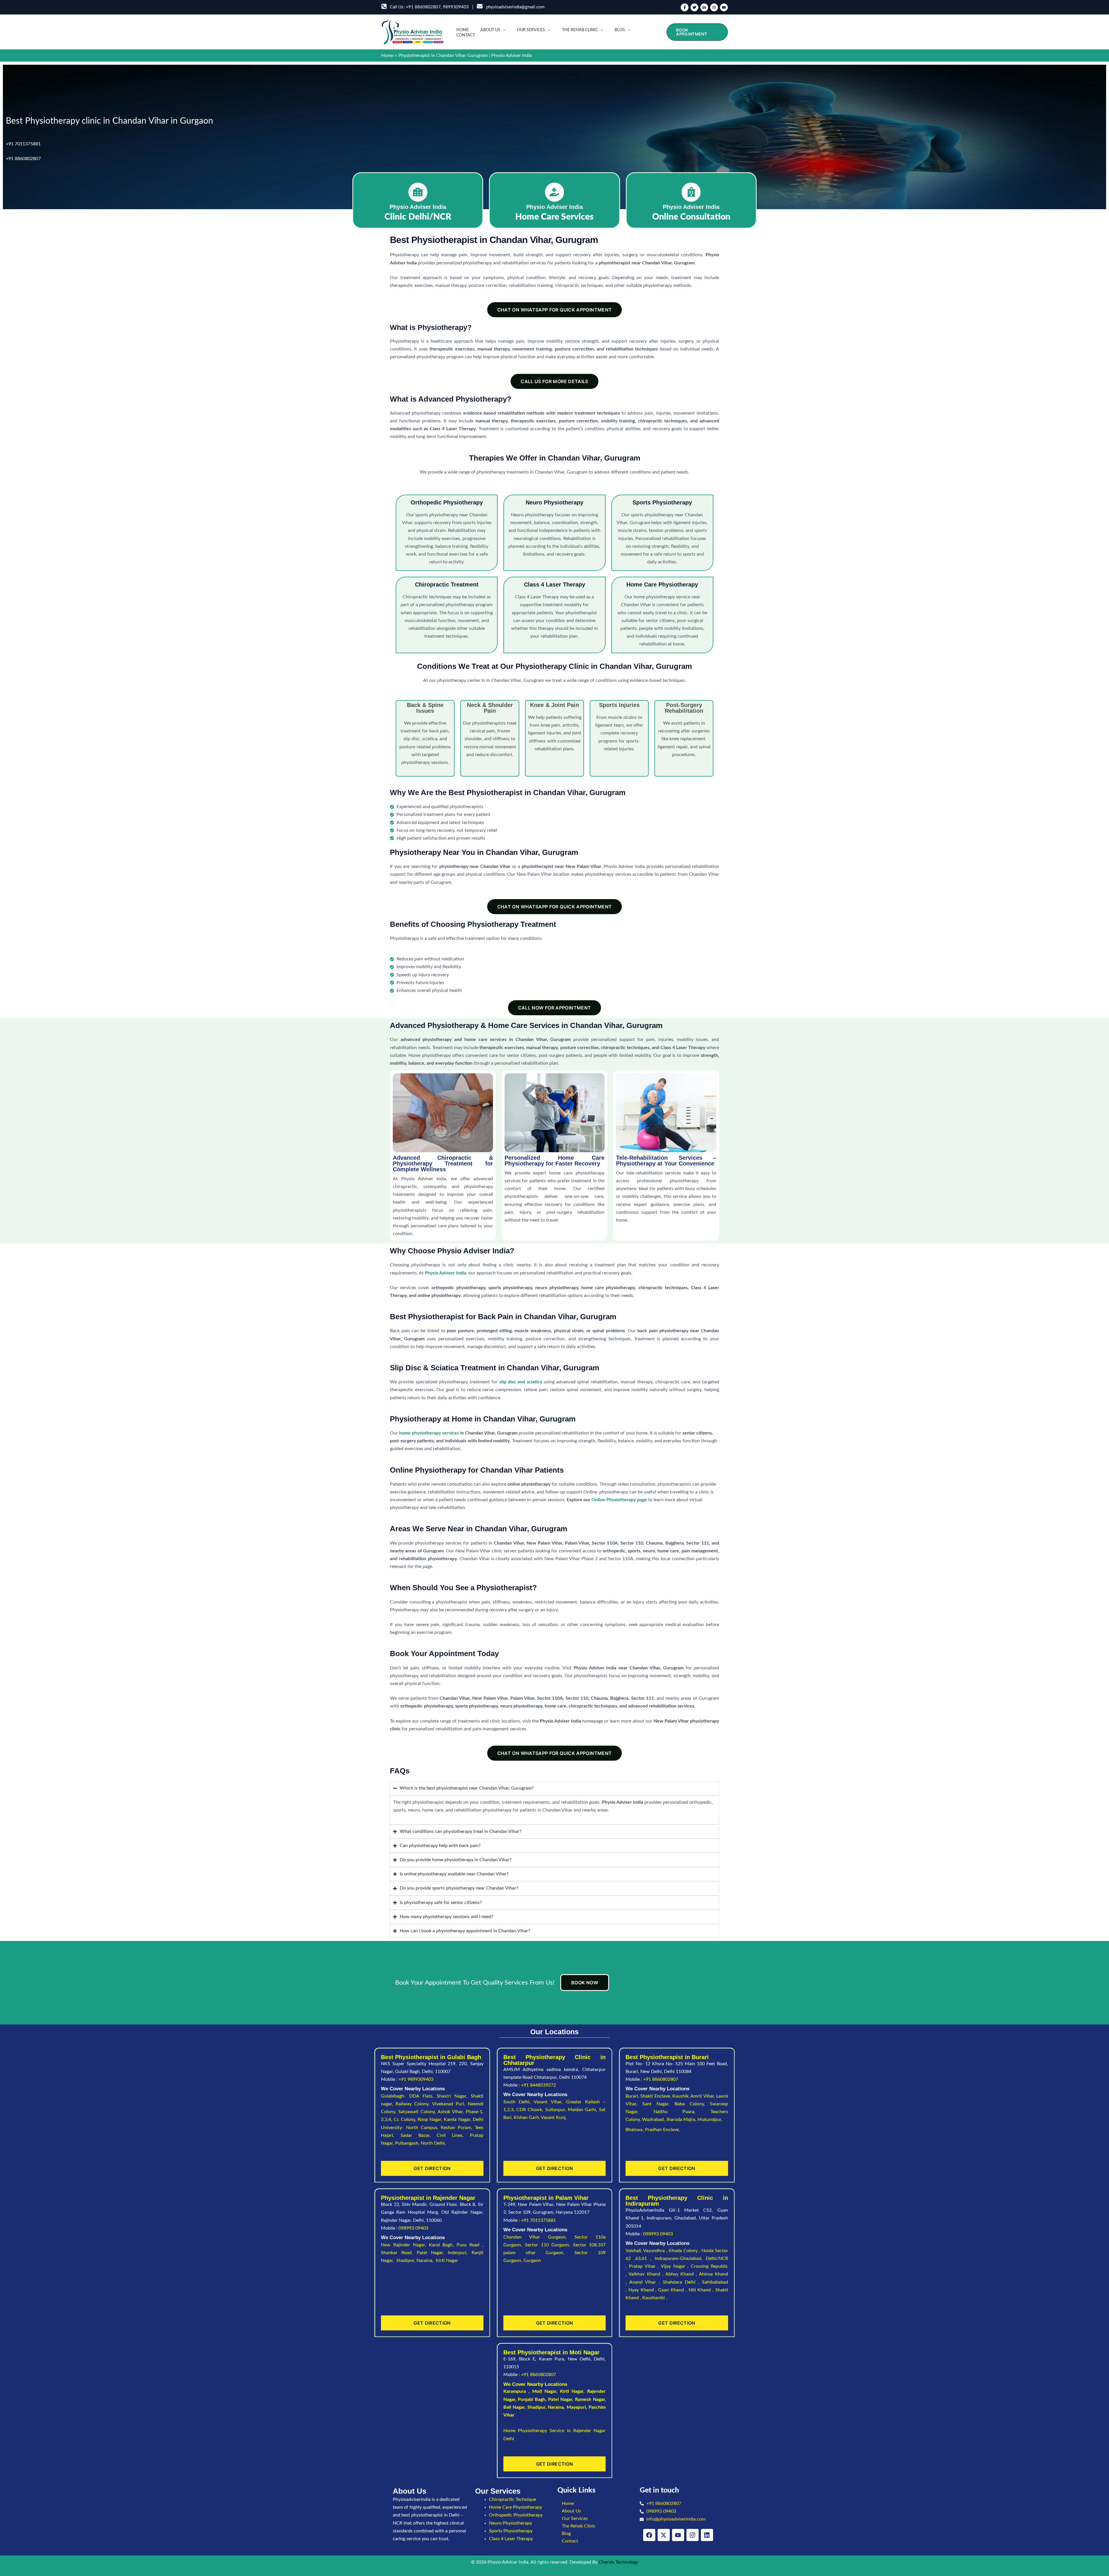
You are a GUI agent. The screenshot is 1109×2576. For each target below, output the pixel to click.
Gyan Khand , (673, 2290)
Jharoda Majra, (682, 2120)
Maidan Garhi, (584, 2110)
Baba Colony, (692, 2104)
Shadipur (536, 2407)
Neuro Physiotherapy (510, 2523)
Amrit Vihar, (703, 2096)
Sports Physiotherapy (511, 2531)
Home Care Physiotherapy (516, 2507)
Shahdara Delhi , (682, 2282)
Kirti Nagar (572, 2391)
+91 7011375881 (23, 144)
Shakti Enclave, (656, 2096)
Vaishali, (634, 2251)
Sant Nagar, (658, 2104)
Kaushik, (681, 2096)
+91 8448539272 (538, 2085)
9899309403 (456, 7)
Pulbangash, (408, 2143)
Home (463, 30)
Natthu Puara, (682, 2112)
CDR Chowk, (531, 2110)
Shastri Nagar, (454, 2096)
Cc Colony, (406, 2120)
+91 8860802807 (423, 7)
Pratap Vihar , (645, 2266)
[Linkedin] (704, 7)
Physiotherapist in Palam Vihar (546, 2198)
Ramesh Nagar (590, 2399)
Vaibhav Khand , (647, 2274)
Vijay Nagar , (676, 2266)
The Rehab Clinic (580, 30)
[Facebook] (685, 7)
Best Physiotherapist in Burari (667, 2057)
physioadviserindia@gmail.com (514, 7)
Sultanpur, (557, 2110)
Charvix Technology (618, 2562)
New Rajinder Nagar (403, 2245)
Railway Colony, (414, 2104)
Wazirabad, (654, 2120)
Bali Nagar (514, 2407)
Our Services (531, 30)
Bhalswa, (635, 2130)
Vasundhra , (656, 2251)
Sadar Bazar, (419, 2135)
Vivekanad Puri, (450, 2104)
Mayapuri (576, 2407)
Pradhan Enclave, (662, 2130)
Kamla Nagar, (458, 2120)
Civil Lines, (453, 2135)
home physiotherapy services (429, 1433)
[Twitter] (694, 7)
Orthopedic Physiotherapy (516, 2515)
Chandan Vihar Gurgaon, (539, 2237)
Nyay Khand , (643, 2290)
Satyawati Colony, (418, 2112)
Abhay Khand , (682, 2274)
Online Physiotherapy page (619, 1500)
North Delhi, (433, 2143)
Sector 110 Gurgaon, (549, 2245)
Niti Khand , (702, 2290)
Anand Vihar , (646, 2282)
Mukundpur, (710, 2120)
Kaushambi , (655, 2298)
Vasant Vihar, (550, 2102)
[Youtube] (724, 7)
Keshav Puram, (458, 2128)
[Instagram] (714, 7)
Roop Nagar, (431, 2120)
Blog (620, 30)
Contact (466, 35)
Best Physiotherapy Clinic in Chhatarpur (555, 2060)
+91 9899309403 (416, 2079)
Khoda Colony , (685, 2251)
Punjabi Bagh (532, 2399)
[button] (503, 30)
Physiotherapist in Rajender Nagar (428, 2198)
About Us (490, 30)
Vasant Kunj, (554, 2117)
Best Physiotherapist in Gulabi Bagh (431, 2057)
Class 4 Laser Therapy (511, 2539)
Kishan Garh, (527, 2117)
